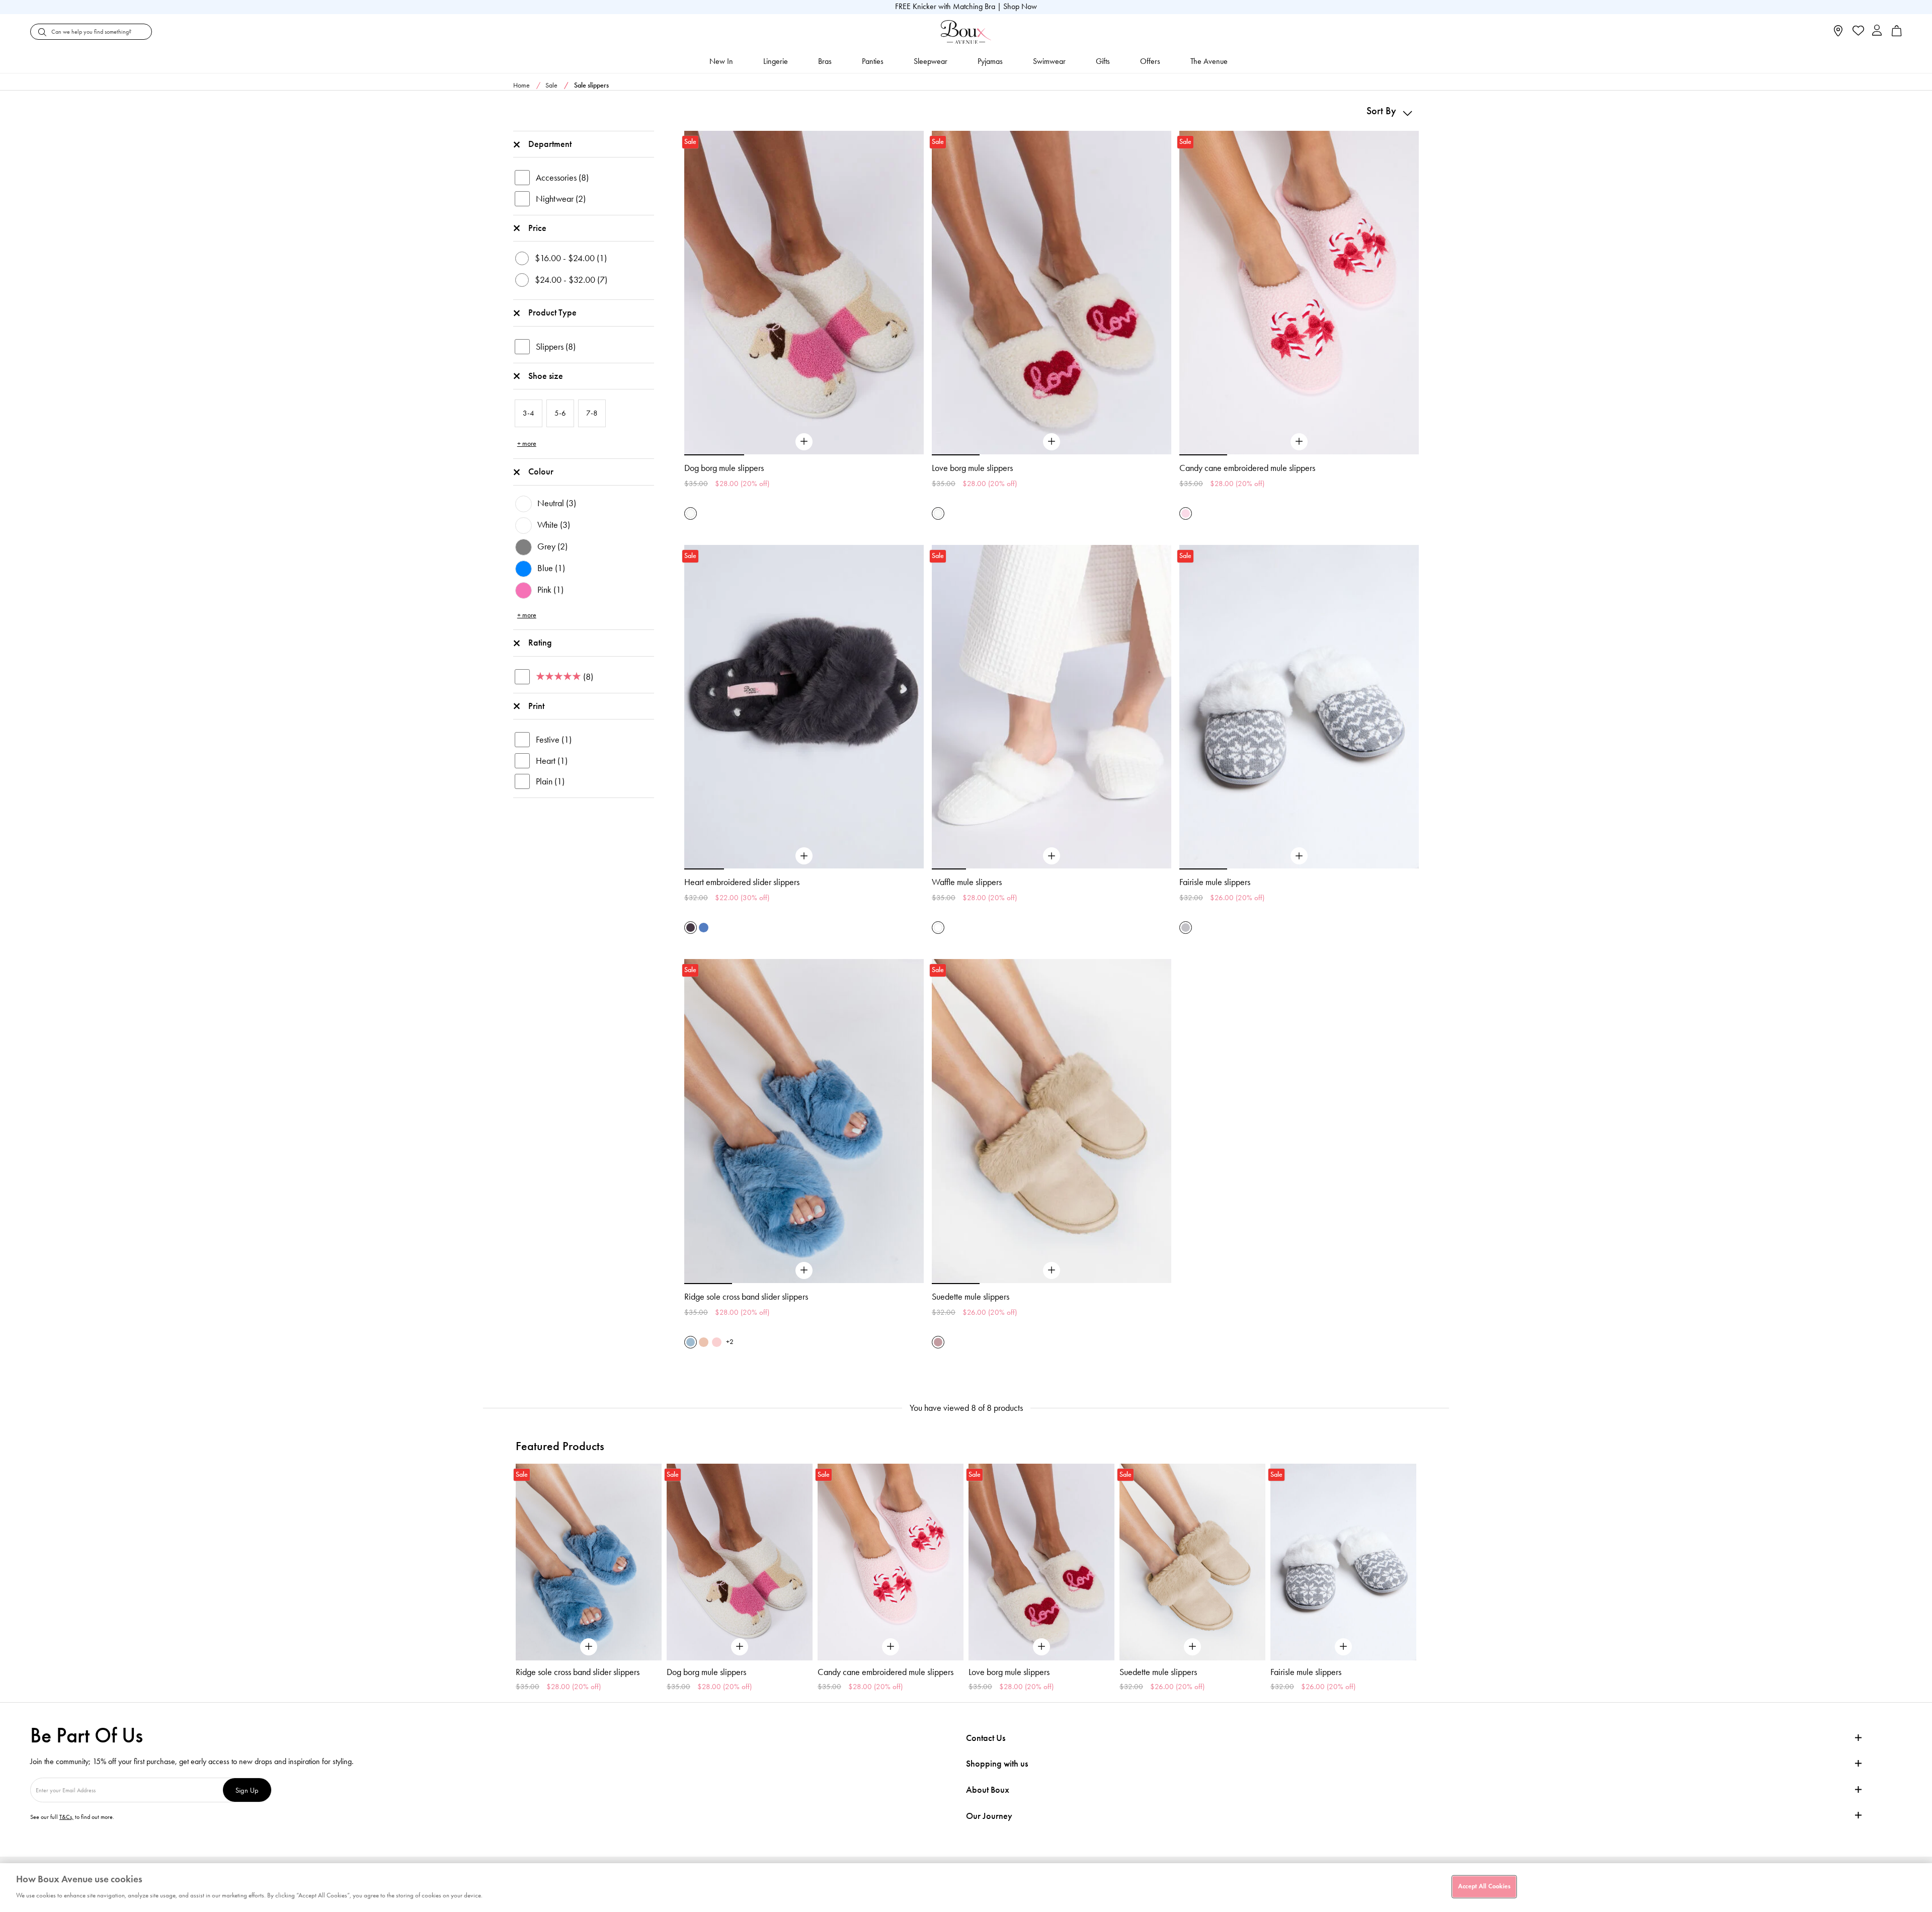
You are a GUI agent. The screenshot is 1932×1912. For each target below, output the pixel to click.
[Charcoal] (691, 928)
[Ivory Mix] (691, 513)
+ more (527, 444)
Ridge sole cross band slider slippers (746, 1297)
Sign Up (247, 1790)
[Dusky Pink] (717, 1342)
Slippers (556, 347)
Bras (825, 61)
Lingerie (776, 61)
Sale (551, 85)
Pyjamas (990, 61)
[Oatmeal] (704, 1342)
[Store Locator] (1838, 34)
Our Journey (989, 1816)
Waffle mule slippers (967, 882)
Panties (873, 61)
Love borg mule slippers (972, 468)
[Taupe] (938, 1342)
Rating (540, 643)
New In (721, 61)
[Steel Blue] (691, 1342)
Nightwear (561, 199)
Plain (550, 781)
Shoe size (546, 376)
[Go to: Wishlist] (1857, 32)
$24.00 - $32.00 (571, 280)
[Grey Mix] (1186, 928)
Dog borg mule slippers (724, 468)
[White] (938, 928)
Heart (552, 761)
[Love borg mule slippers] (1052, 442)
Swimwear (1049, 61)
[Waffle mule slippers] (1052, 856)
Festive (554, 740)
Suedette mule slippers (971, 1297)
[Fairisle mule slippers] (1299, 856)
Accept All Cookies (1484, 1886)
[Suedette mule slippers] (1052, 1270)
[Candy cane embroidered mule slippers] (1299, 442)
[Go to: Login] (1877, 31)
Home (521, 85)
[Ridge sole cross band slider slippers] (804, 1270)
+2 (730, 1342)
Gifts (1103, 61)
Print (536, 706)
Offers (1150, 61)
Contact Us (986, 1738)
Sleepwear (931, 61)
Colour (541, 471)
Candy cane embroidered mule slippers (1247, 468)
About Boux (988, 1790)
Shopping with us (997, 1764)
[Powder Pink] (1186, 513)
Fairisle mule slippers (1215, 882)
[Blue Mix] (704, 928)
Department (550, 144)
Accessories (562, 178)
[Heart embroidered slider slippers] (804, 856)
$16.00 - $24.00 (571, 258)
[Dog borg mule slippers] (804, 442)
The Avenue (1209, 61)
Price (537, 228)
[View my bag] (1897, 34)
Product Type (552, 312)
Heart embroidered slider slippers (742, 882)
